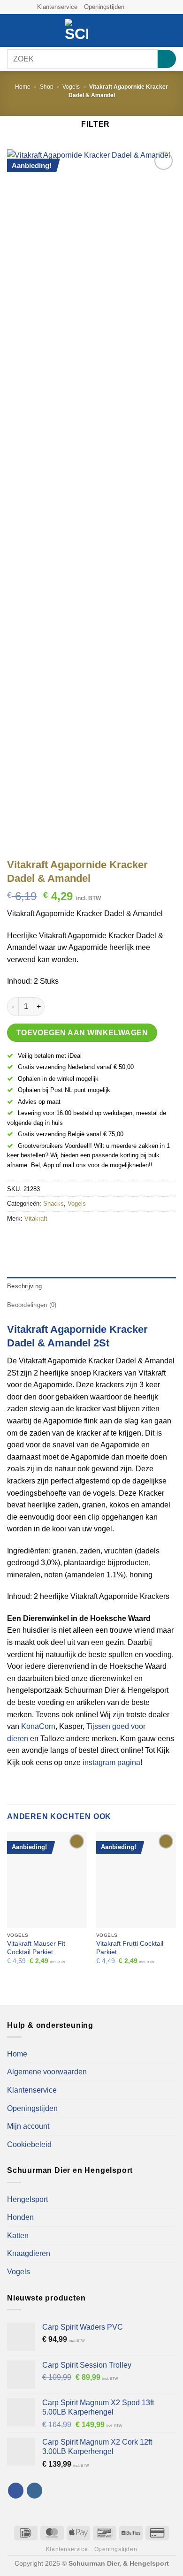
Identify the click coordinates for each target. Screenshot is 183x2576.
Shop (47, 87)
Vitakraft (36, 1219)
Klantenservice (57, 7)
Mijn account (28, 2126)
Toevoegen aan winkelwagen (82, 1033)
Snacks (53, 1204)
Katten (18, 2236)
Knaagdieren (29, 2253)
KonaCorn (38, 1726)
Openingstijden (104, 7)
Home (23, 87)
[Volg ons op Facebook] (132, 7)
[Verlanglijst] (139, 31)
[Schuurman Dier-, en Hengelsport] (76, 31)
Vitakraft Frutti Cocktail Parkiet (130, 1948)
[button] (13, 31)
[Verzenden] (167, 59)
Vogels (71, 87)
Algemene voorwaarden (47, 2072)
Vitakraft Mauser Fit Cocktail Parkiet (36, 1948)
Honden (20, 2217)
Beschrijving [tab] (24, 1286)
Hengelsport (27, 2199)
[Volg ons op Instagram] (141, 7)
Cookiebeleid (29, 2144)
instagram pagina (111, 1762)
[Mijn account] (155, 31)
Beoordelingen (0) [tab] (32, 1305)
